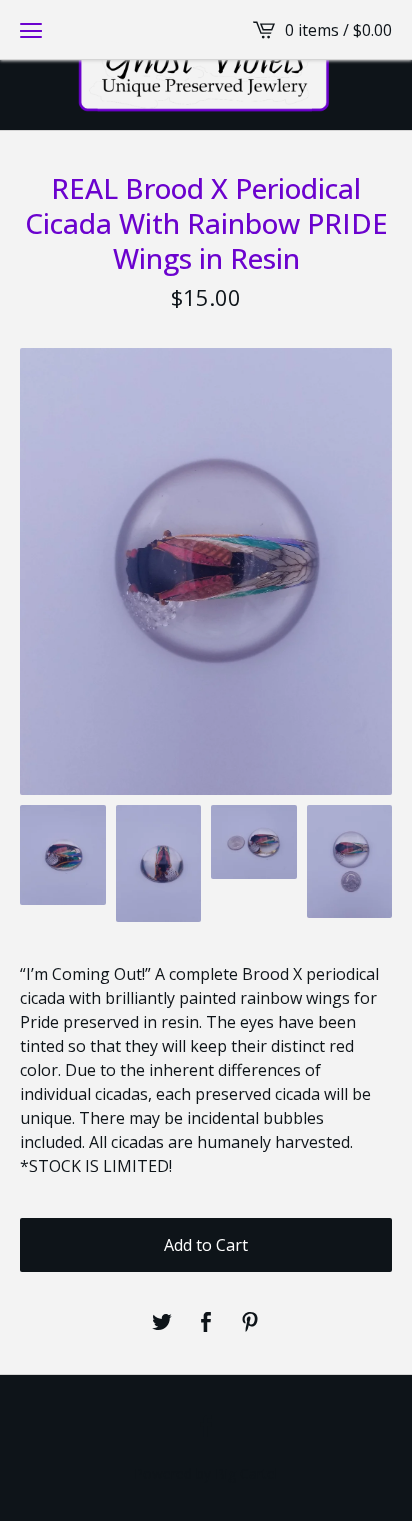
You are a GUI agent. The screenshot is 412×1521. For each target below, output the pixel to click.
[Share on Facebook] (206, 1323)
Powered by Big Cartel (206, 1473)
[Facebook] (206, 1426)
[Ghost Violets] (206, 65)
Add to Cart (206, 1245)
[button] (31, 30)
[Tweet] (162, 1323)
